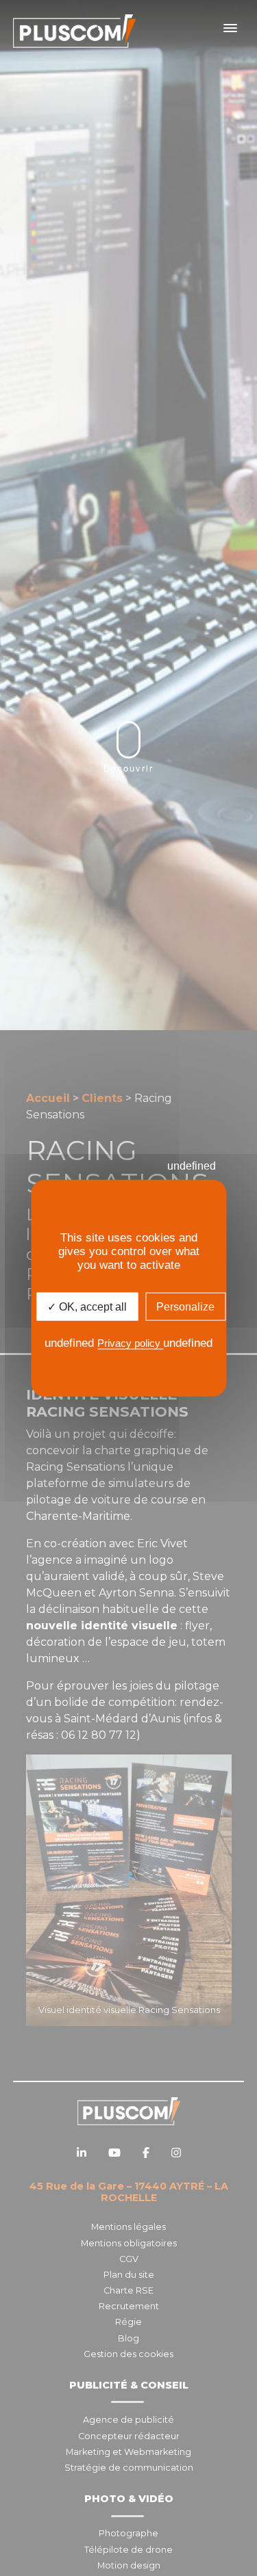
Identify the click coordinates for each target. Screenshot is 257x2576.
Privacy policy (130, 1343)
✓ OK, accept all (87, 1307)
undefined (192, 1166)
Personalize (185, 1307)
